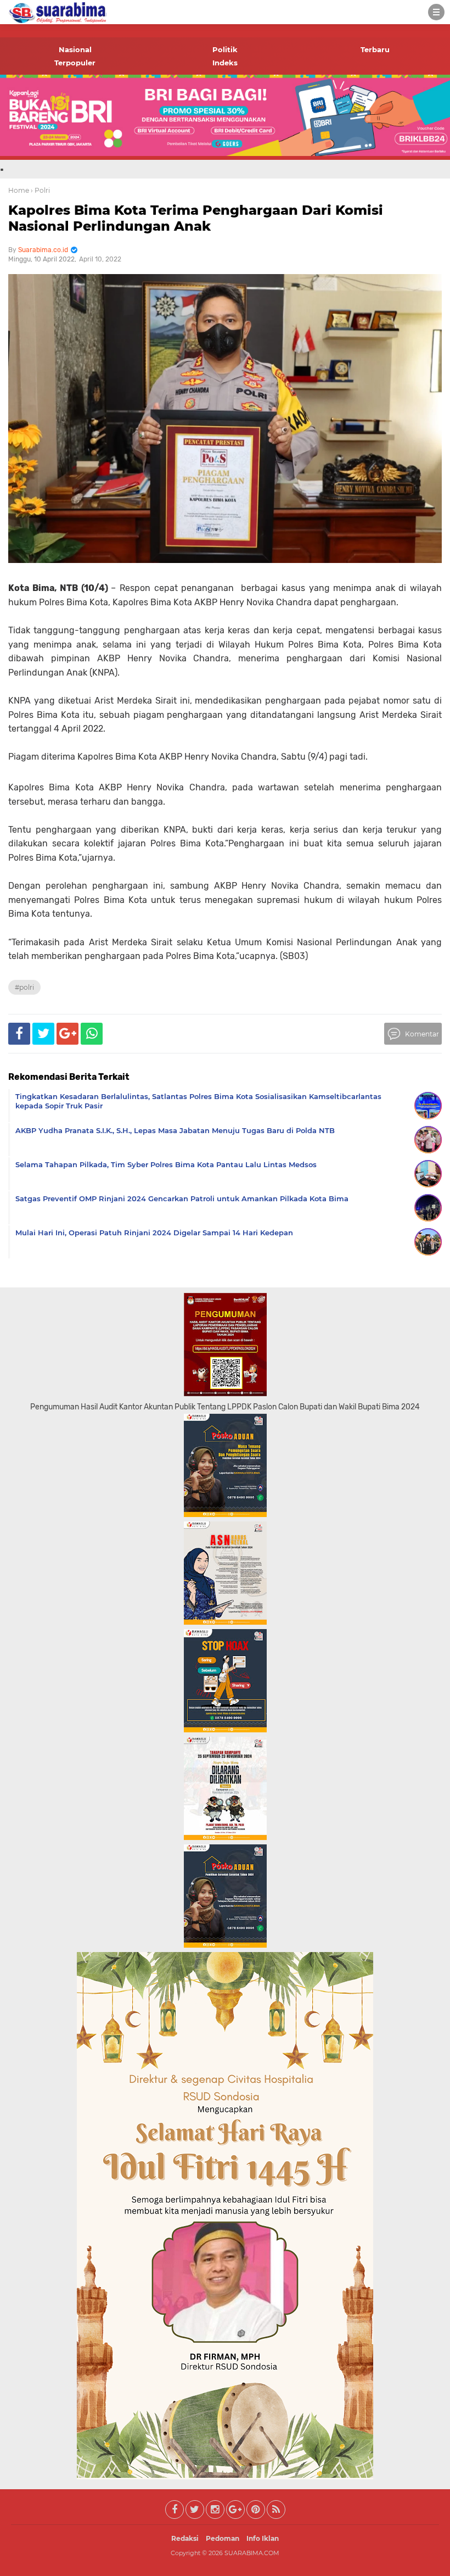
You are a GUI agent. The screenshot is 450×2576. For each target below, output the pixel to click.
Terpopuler (75, 63)
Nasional (75, 49)
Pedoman (223, 2538)
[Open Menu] (436, 12)
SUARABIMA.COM (252, 2553)
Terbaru (375, 49)
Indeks (225, 63)
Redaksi (185, 2538)
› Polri (40, 190)
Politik (225, 49)
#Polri (24, 987)
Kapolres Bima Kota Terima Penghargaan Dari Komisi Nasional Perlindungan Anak (196, 218)
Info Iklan (263, 2538)
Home (19, 190)
